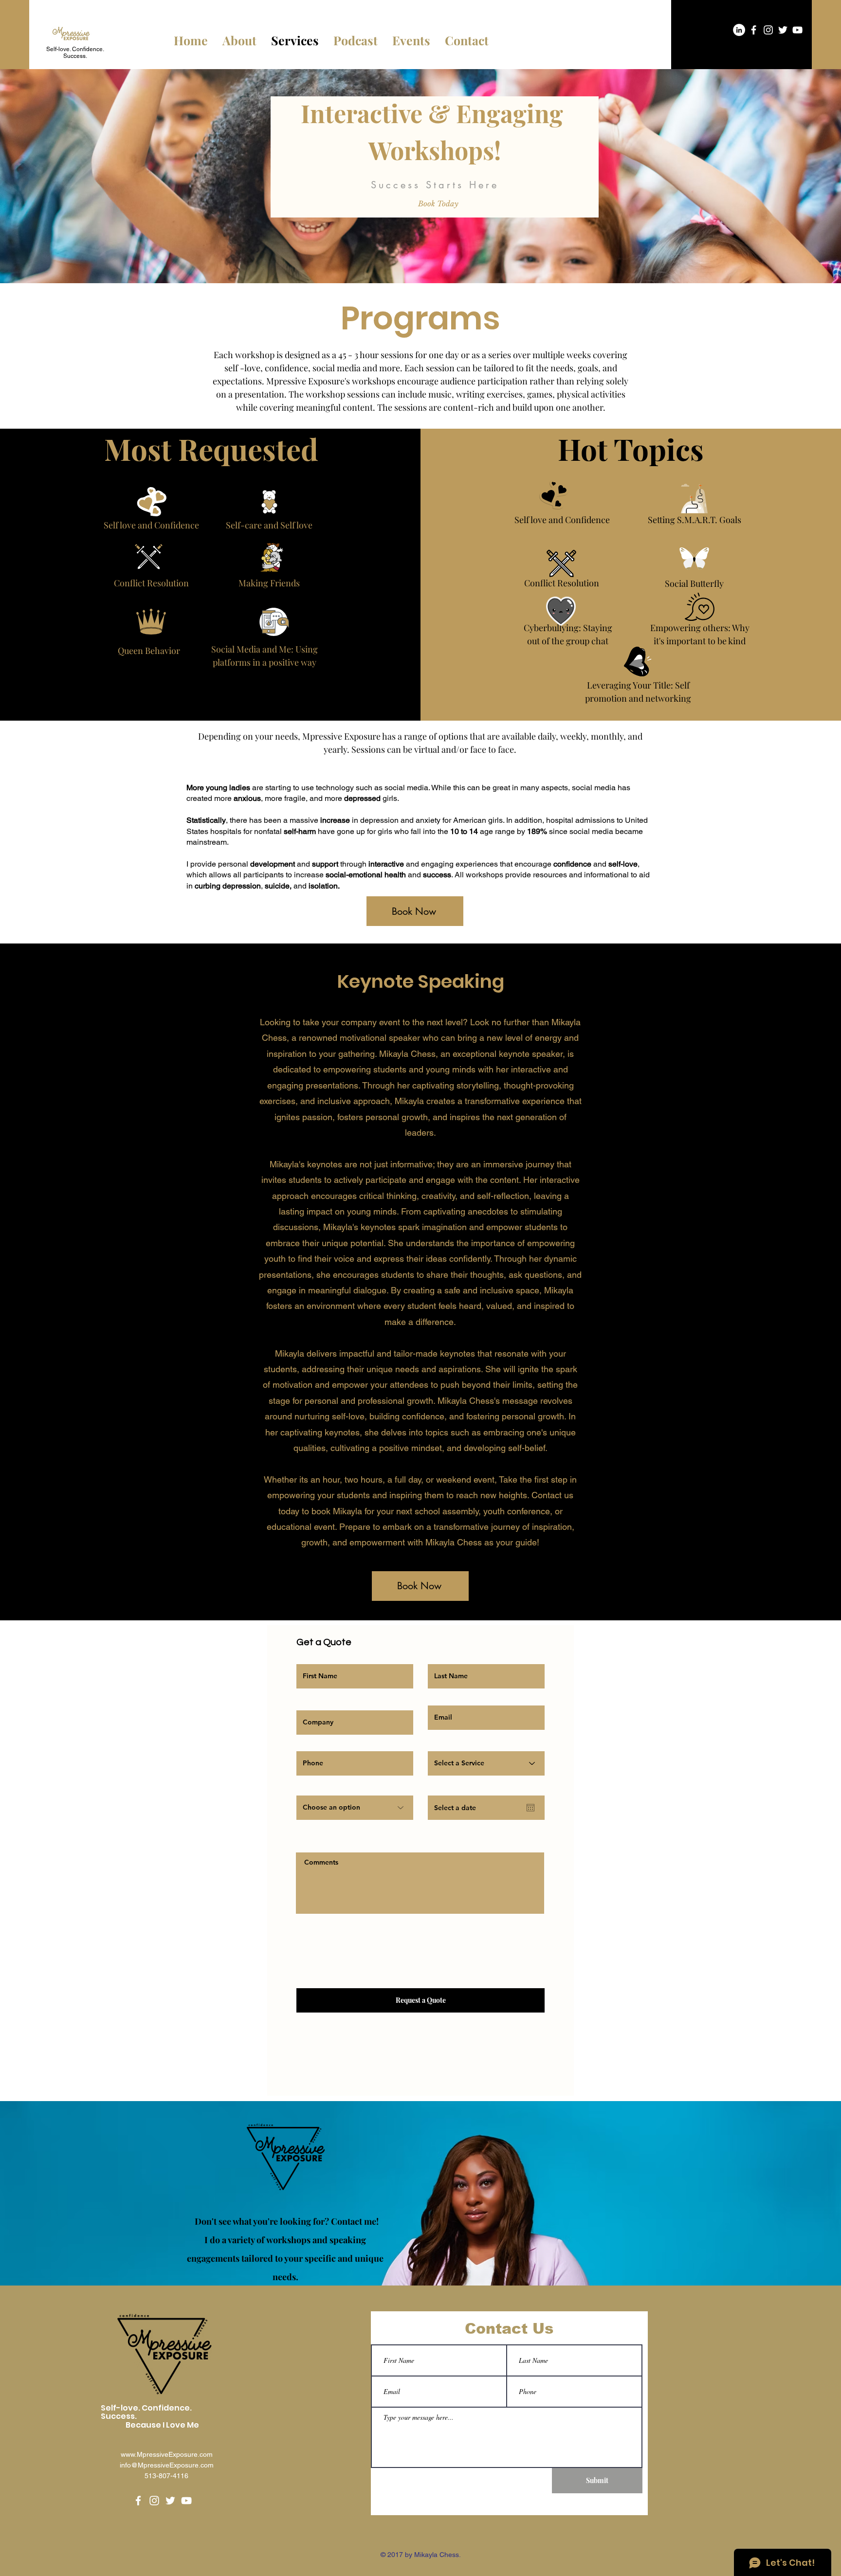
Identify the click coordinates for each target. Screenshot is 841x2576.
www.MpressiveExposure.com (167, 2454)
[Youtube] (797, 30)
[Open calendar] (530, 1808)
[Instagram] (768, 30)
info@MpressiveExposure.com (167, 2465)
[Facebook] (754, 30)
